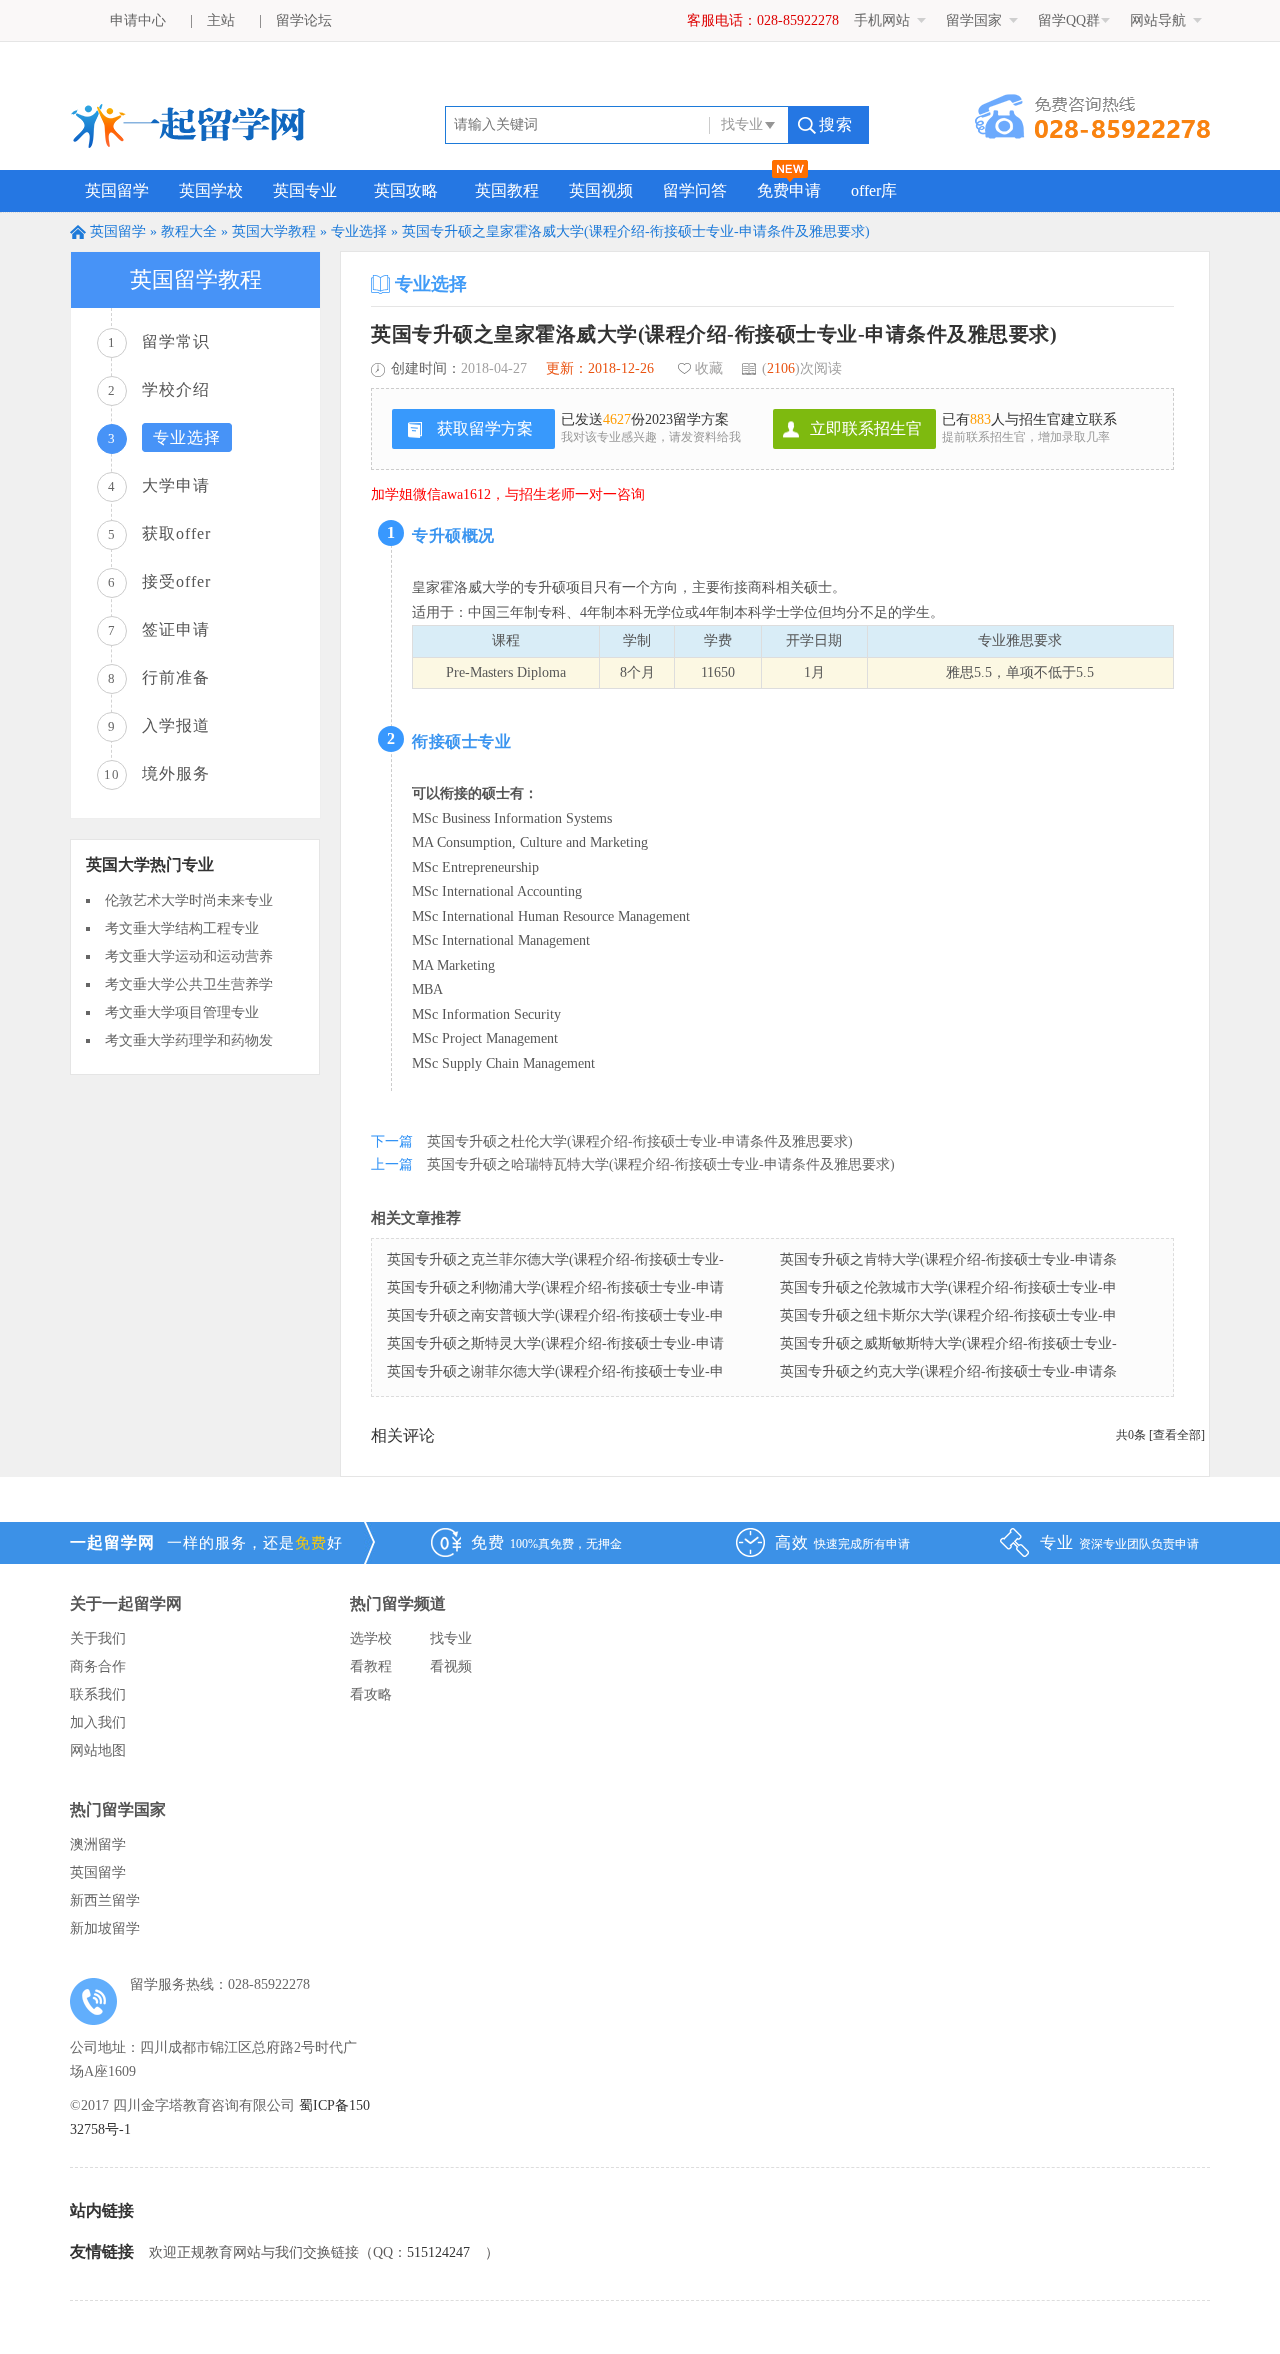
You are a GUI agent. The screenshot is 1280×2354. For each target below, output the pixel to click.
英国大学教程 (274, 231)
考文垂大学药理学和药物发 (189, 1040)
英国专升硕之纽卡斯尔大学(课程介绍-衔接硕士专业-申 (948, 1315)
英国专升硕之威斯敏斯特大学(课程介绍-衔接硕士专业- (948, 1343)
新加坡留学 (105, 1928)
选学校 (371, 1638)
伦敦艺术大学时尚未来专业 (189, 900)
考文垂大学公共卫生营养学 (189, 984)
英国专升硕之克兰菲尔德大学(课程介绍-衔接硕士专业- (555, 1259)
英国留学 (117, 190)
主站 (221, 20)
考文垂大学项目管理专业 (182, 1012)
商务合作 (98, 1666)
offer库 (874, 190)
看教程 (371, 1666)
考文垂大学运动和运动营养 (189, 956)
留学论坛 (304, 20)
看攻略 (371, 1694)
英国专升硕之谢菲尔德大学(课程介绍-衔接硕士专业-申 (555, 1371)
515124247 (438, 2252)
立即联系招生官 (866, 428)
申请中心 (138, 20)
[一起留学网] (188, 142)
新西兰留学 (105, 1900)
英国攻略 (406, 190)
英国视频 (601, 190)
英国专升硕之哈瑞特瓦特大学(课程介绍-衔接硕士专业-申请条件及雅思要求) (661, 1164)
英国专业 (305, 190)
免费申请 (789, 190)
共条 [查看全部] (1160, 1435)
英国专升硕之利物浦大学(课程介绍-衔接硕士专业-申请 (555, 1287)
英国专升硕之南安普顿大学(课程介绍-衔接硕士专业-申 (555, 1315)
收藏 (709, 368)
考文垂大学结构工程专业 (182, 928)
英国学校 (211, 190)
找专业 (451, 1638)
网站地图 (98, 1750)
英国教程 (507, 190)
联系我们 (98, 1694)
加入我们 (98, 1722)
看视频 (451, 1666)
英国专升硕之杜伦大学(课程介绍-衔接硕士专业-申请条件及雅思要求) (640, 1141)
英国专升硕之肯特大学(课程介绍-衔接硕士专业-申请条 (948, 1259)
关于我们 (98, 1638)
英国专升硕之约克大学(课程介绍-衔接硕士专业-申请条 (948, 1371)
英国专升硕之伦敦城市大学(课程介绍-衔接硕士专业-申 (948, 1287)
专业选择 (359, 231)
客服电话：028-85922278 (763, 20)
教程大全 (189, 231)
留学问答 (695, 190)
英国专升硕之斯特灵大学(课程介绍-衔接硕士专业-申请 (555, 1343)
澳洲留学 (98, 1844)
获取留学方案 (485, 428)
